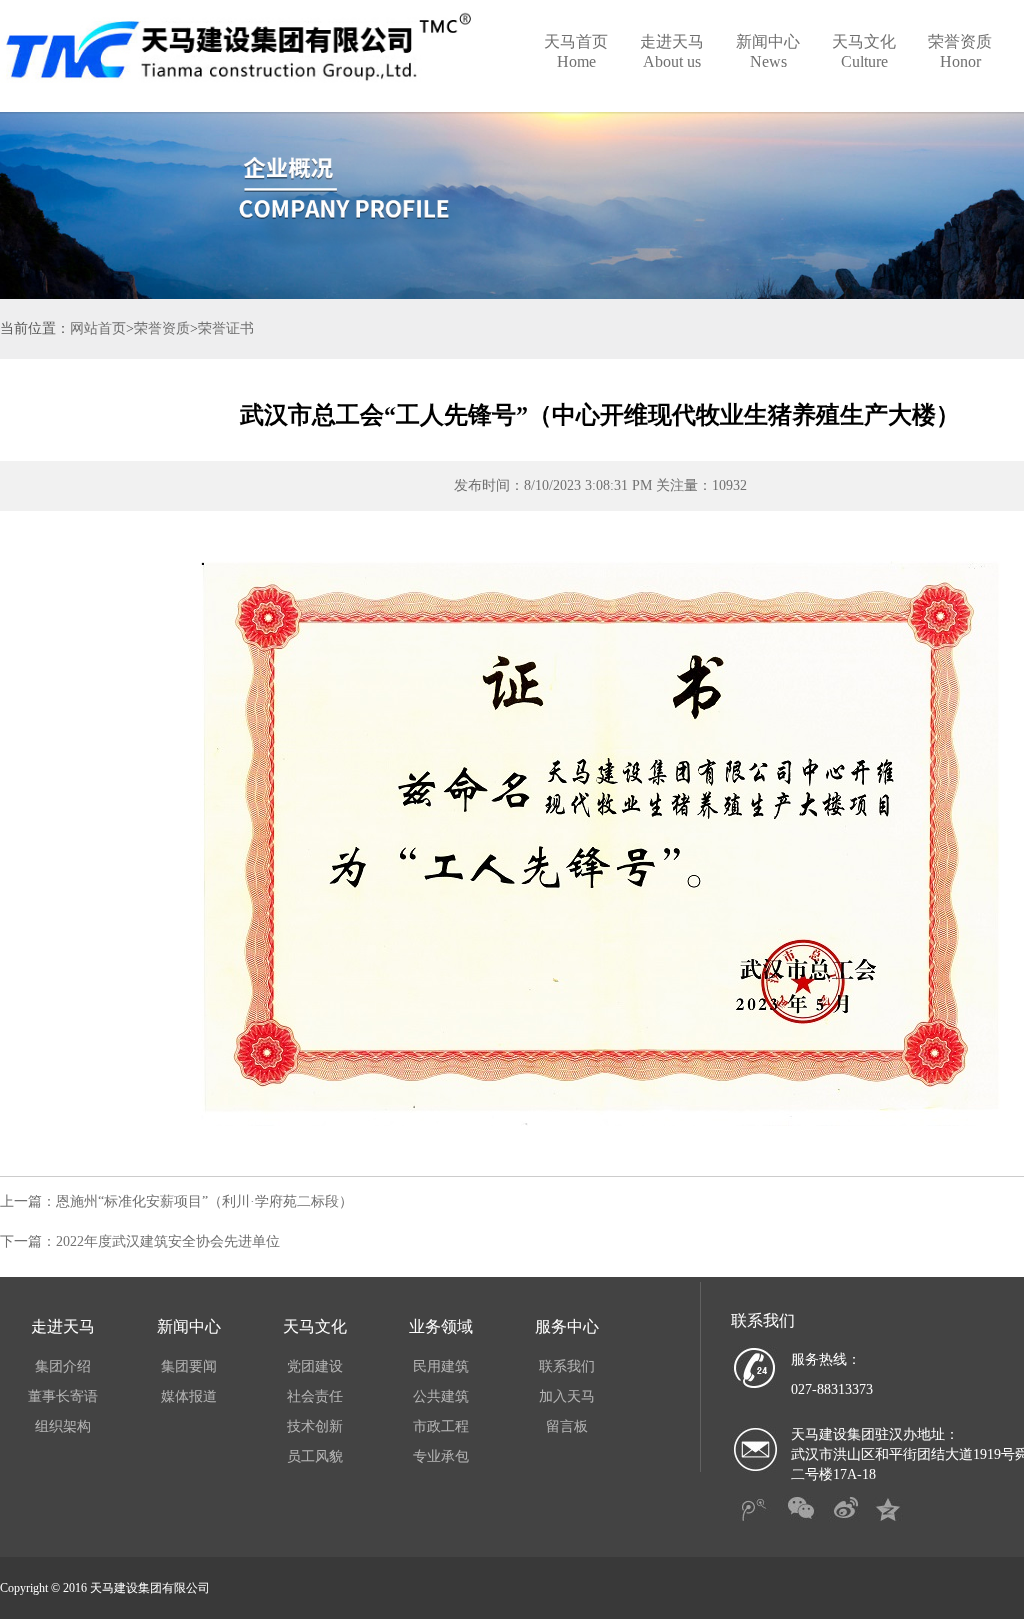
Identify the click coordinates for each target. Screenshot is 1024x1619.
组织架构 (63, 1426)
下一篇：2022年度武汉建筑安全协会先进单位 (140, 1241)
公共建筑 (441, 1396)
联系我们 (567, 1366)
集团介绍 (63, 1366)
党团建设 (315, 1366)
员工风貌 (315, 1456)
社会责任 (315, 1396)
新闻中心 (768, 51)
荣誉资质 (960, 51)
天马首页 (576, 51)
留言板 (567, 1426)
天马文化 (864, 51)
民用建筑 (441, 1366)
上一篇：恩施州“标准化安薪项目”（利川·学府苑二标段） (176, 1201)
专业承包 (441, 1456)
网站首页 (98, 328)
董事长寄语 (63, 1396)
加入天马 (567, 1396)
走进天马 (672, 51)
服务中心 (567, 1326)
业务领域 (441, 1326)
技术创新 (315, 1426)
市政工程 (441, 1426)
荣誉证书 (226, 328)
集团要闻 (189, 1366)
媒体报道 (189, 1396)
